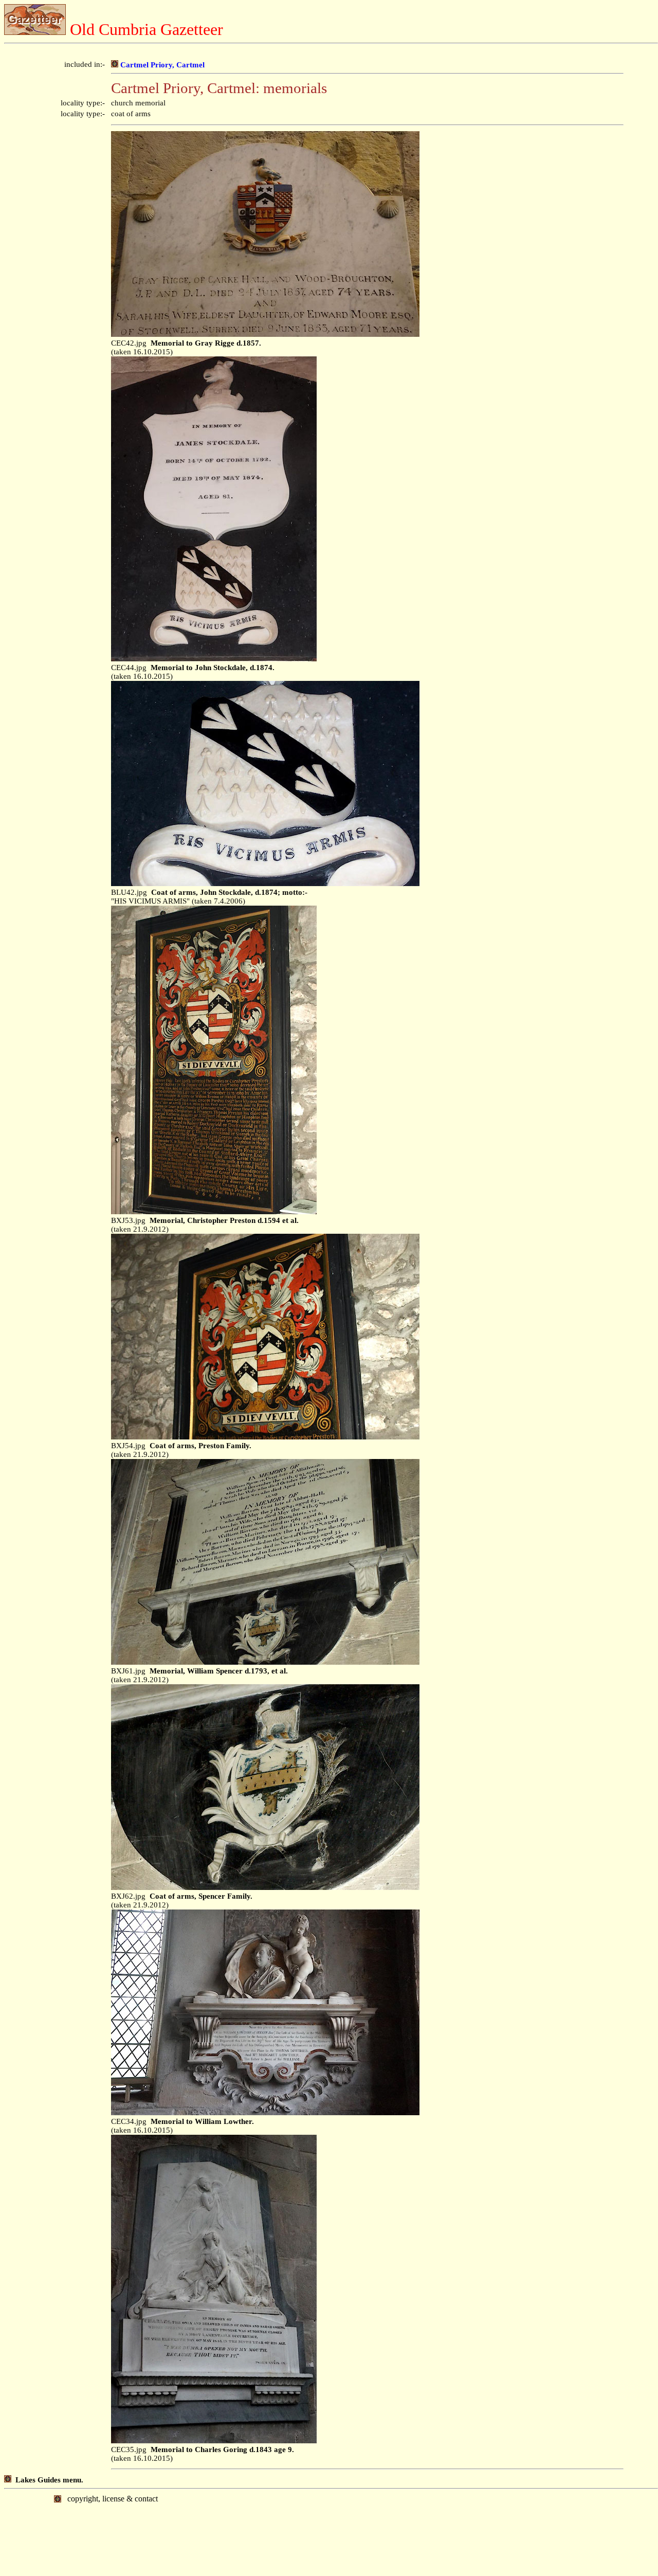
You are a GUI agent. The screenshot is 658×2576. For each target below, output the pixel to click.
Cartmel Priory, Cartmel (161, 65)
